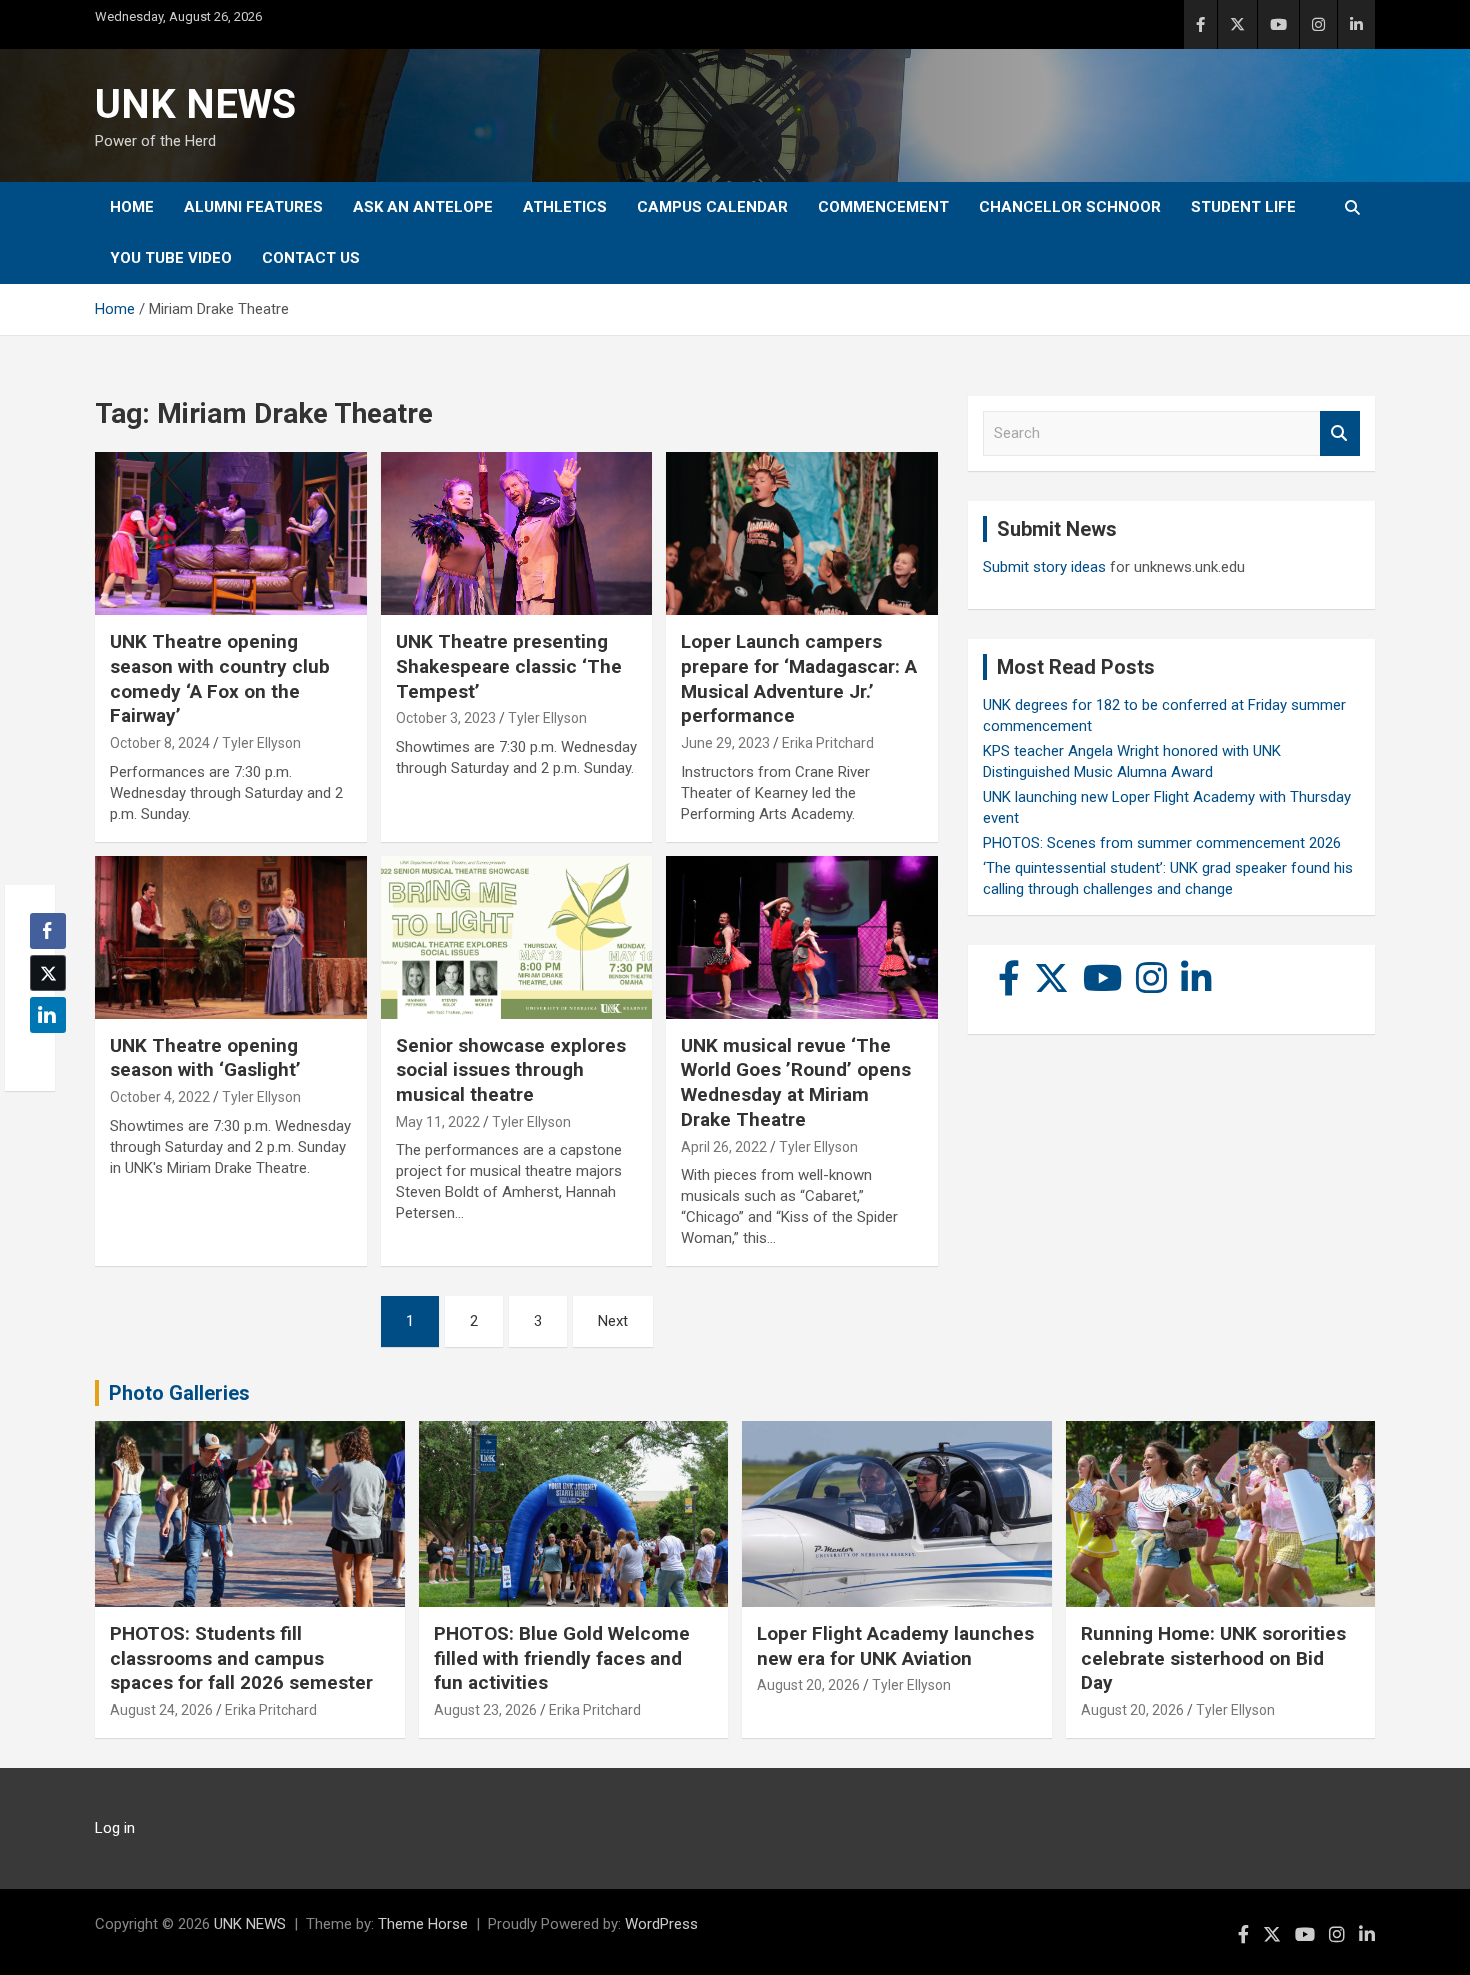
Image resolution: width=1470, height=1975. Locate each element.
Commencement (883, 207)
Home (132, 207)
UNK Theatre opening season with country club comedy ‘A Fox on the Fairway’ (220, 678)
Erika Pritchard (828, 743)
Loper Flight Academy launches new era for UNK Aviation (895, 1646)
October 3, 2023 (446, 718)
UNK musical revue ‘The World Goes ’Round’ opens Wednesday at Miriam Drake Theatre (796, 1082)
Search (1340, 433)
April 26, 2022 (724, 1147)
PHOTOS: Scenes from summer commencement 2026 (1162, 843)
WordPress (661, 1924)
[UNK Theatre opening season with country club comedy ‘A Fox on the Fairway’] (230, 534)
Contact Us (311, 258)
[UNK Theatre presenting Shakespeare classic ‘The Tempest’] (516, 534)
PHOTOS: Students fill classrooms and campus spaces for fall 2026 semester (241, 1658)
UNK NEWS (195, 104)
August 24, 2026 (161, 1710)
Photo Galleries (179, 1393)
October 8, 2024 (160, 743)
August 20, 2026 (808, 1685)
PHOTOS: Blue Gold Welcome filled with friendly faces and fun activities (562, 1658)
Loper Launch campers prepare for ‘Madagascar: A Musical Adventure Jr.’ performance (799, 678)
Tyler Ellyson (261, 743)
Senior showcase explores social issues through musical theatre (511, 1070)
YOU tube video (171, 258)
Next (613, 1321)
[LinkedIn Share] (48, 1015)
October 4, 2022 (160, 1097)
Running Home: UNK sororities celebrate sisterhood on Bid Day (1213, 1658)
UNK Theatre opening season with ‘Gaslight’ (205, 1058)
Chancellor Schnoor (1070, 207)
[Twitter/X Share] (48, 973)
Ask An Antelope (423, 207)
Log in (115, 1828)
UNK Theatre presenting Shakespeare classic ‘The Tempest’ (509, 666)
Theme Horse (423, 1924)
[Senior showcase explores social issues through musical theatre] (516, 937)
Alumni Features (253, 207)
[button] (42, 1054)
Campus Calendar (712, 207)
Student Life (1243, 207)
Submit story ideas (1044, 567)
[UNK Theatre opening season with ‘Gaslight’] (230, 937)
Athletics (565, 207)
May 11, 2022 (438, 1122)
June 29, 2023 (725, 743)
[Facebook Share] (48, 931)
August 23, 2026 (485, 1710)
